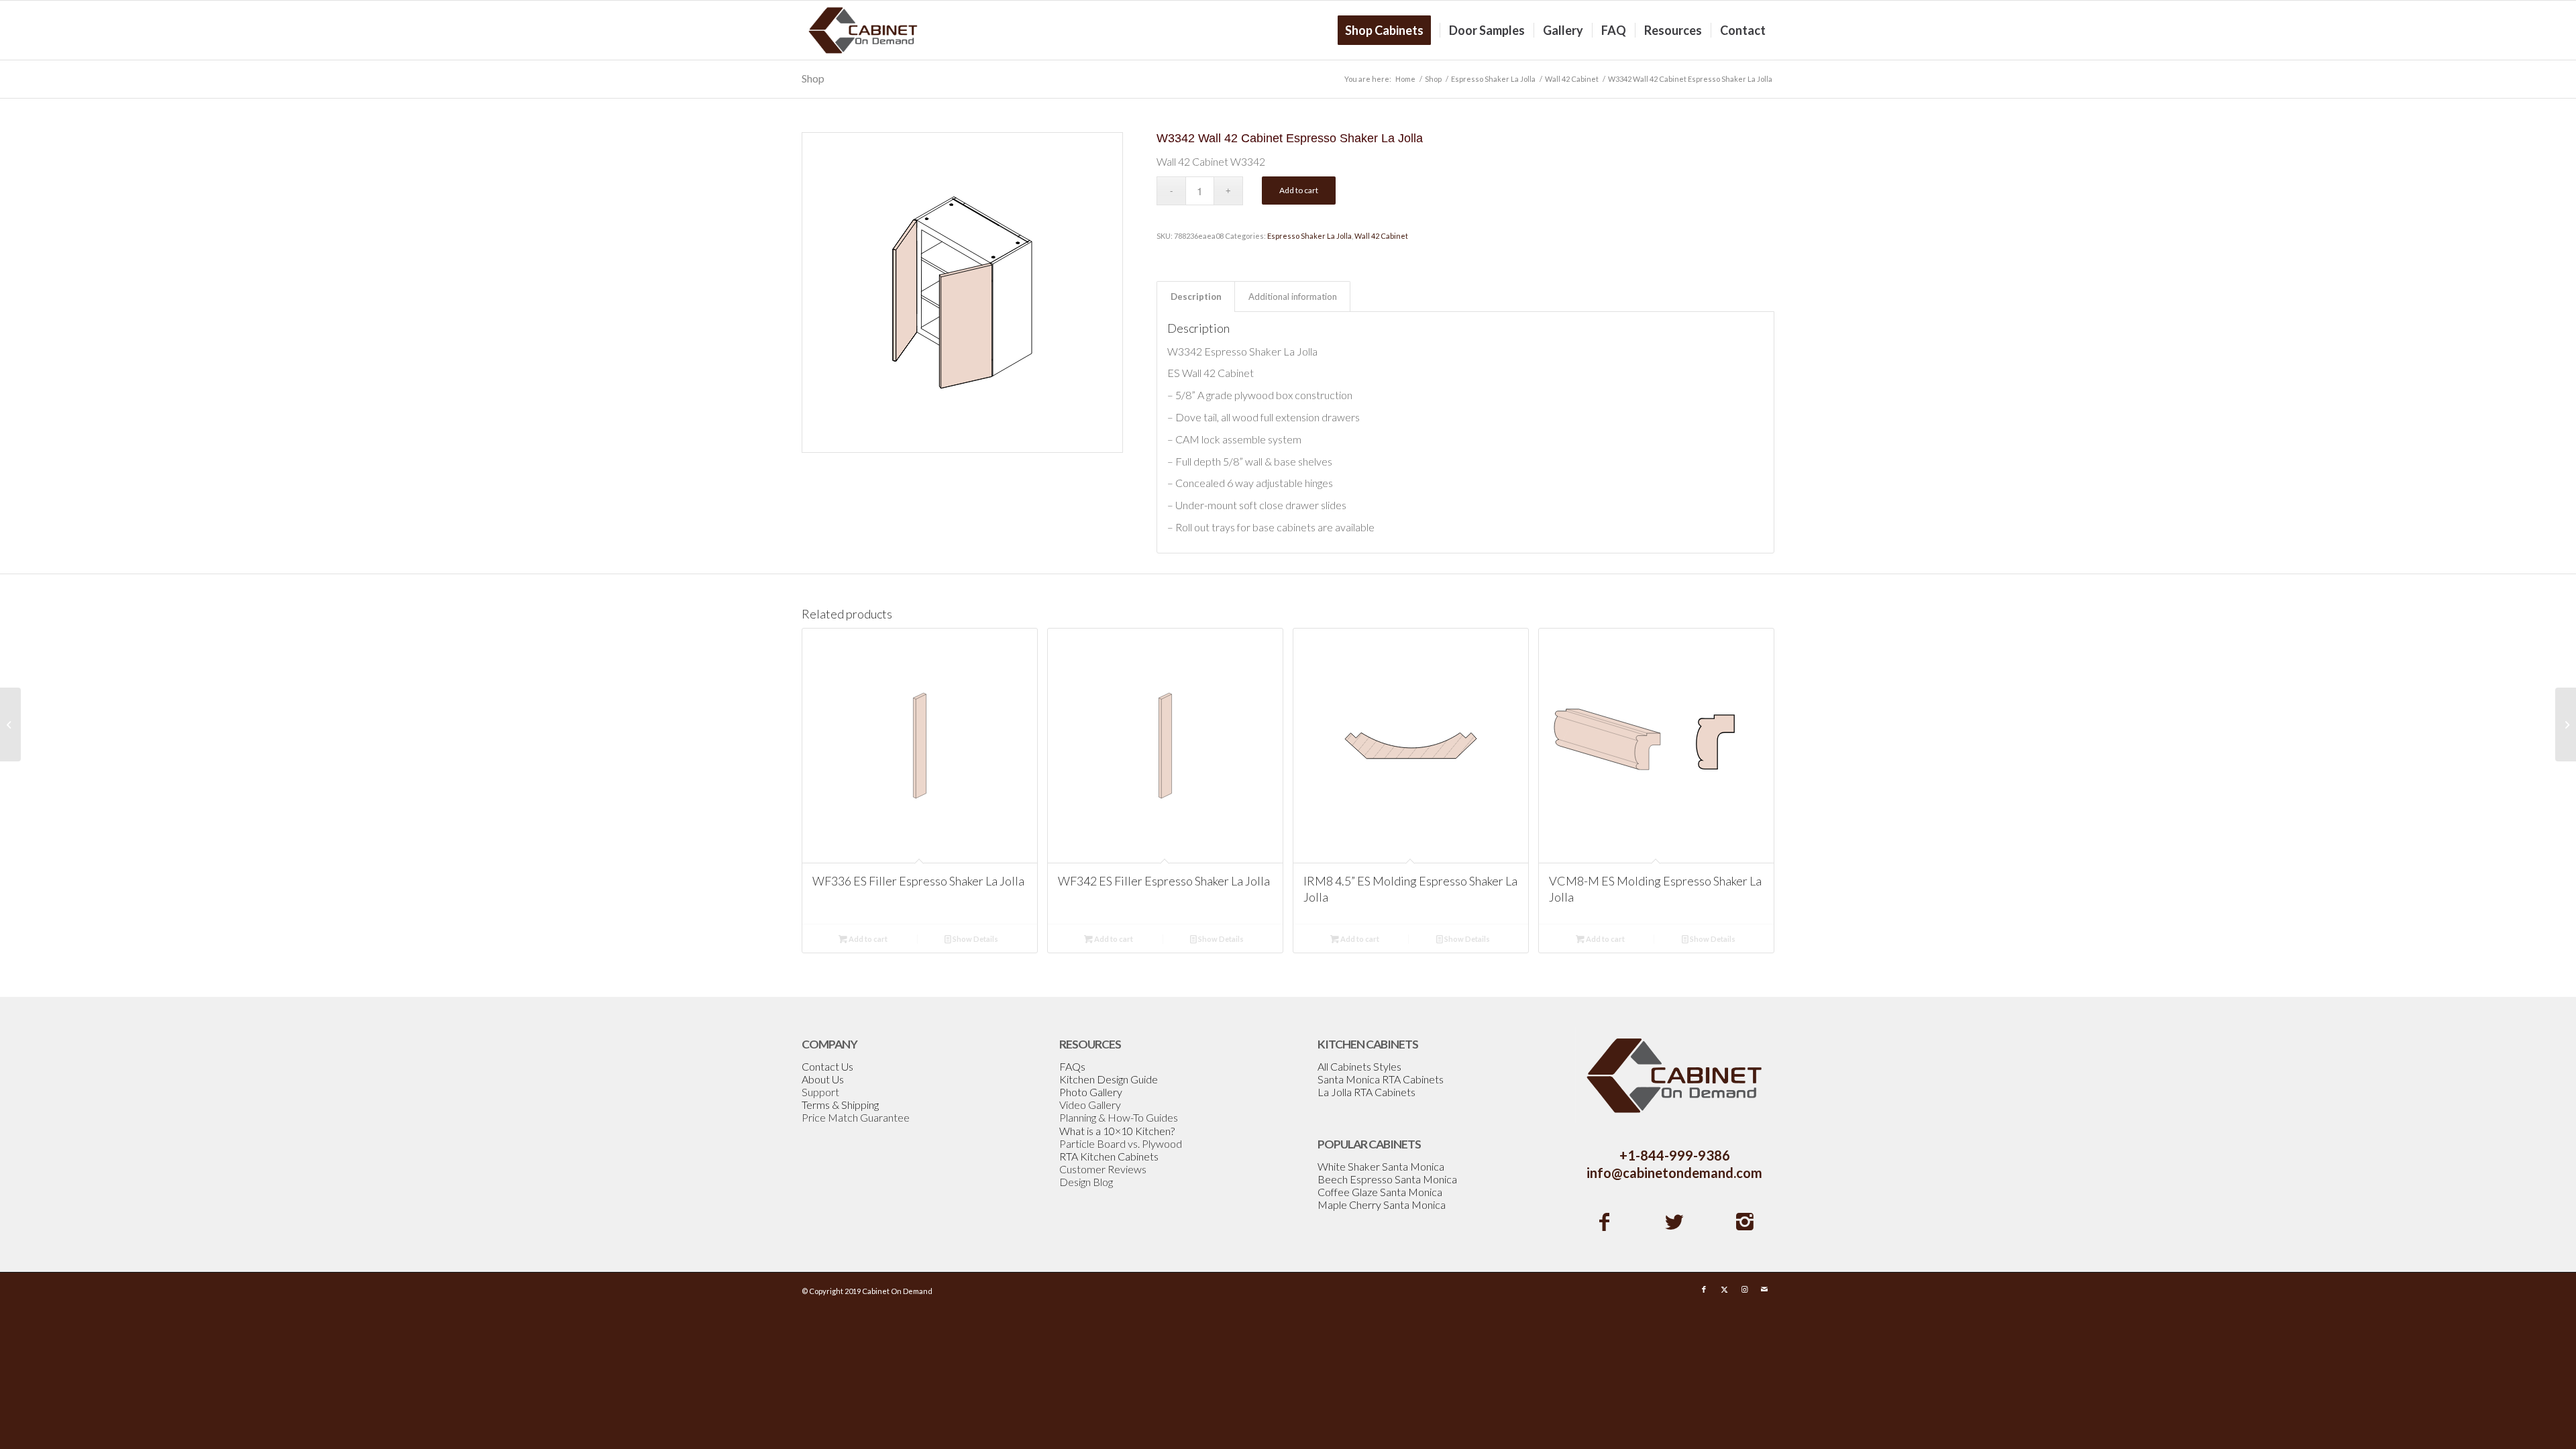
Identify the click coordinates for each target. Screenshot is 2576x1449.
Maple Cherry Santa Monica (1382, 1204)
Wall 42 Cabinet (1381, 236)
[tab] (1196, 297)
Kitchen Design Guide (1109, 1079)
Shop (813, 78)
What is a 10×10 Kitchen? (1117, 1131)
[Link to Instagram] (1744, 1289)
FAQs (1072, 1066)
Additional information (1293, 297)
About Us (823, 1079)
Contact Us (827, 1066)
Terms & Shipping (840, 1105)
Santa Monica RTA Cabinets (1381, 1079)
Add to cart (1299, 190)
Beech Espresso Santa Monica (1387, 1179)
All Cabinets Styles (1359, 1066)
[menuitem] (1389, 30)
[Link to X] (1724, 1289)
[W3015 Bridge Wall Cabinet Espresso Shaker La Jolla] (2566, 724)
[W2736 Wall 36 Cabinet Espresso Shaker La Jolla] (10, 724)
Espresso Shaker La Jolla (1309, 236)
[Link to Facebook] (1704, 1289)
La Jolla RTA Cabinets (1366, 1092)
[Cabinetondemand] (863, 30)
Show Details (975, 939)
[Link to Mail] (1764, 1289)
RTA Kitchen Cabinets (1109, 1156)
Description (1196, 297)
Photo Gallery (1091, 1092)
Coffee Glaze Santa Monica (1380, 1192)
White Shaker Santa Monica (1381, 1166)
